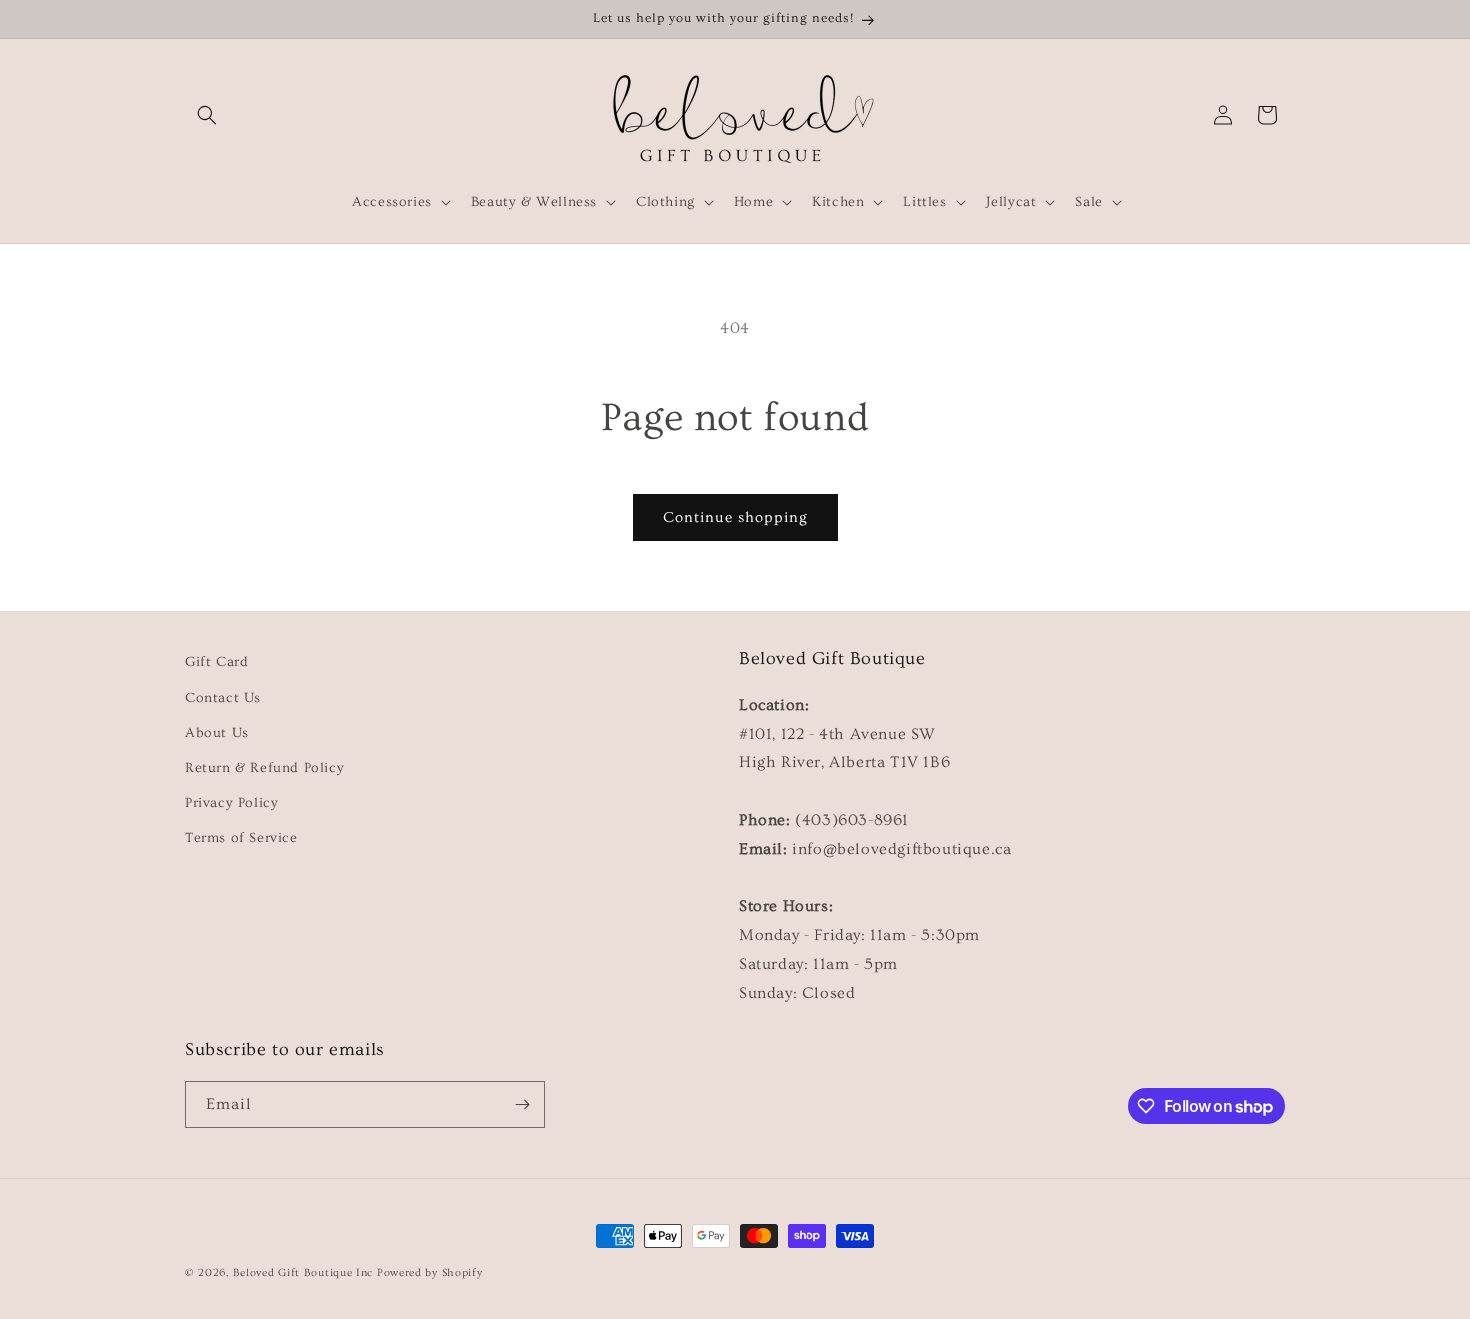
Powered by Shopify (430, 1272)
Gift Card (216, 662)
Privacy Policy (231, 803)
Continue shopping (735, 517)
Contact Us (223, 698)
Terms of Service (241, 838)
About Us (217, 733)
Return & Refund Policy (264, 768)
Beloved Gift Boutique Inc (303, 1272)
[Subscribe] (522, 1104)
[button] (207, 115)
